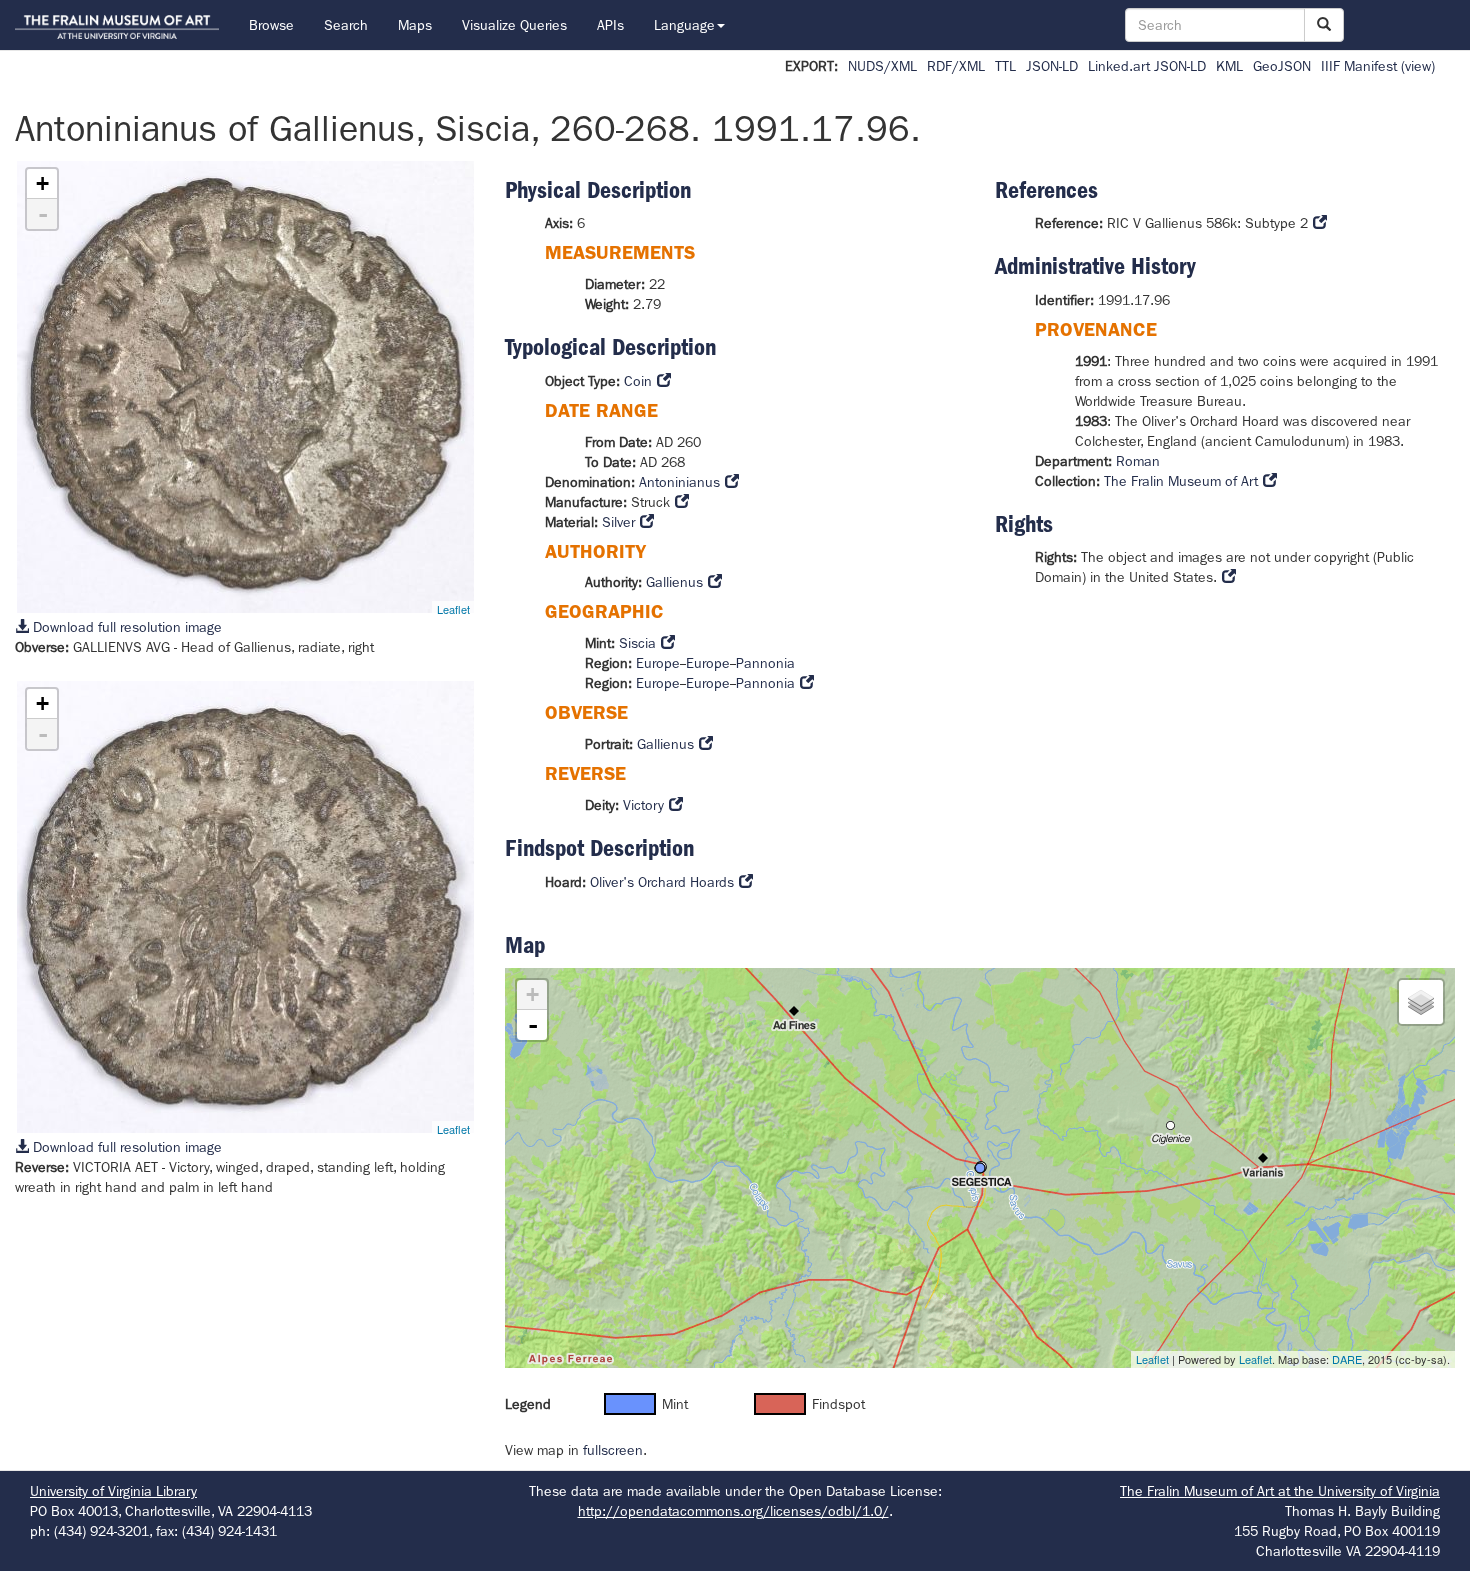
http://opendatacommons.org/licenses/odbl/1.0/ (733, 1511)
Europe (658, 663)
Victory (643, 805)
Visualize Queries (514, 25)
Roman (1138, 461)
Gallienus (674, 582)
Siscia (637, 643)
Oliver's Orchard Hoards (662, 882)
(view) (1418, 66)
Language (684, 25)
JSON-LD (1052, 66)
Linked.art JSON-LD (1147, 66)
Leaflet (453, 609)
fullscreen (613, 1450)
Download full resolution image (125, 627)
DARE (1347, 1359)
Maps (415, 25)
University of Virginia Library (113, 1491)
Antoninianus (679, 482)
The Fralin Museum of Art (1181, 481)
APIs (610, 25)
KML (1229, 66)
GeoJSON (1282, 66)
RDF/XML (956, 66)
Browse (271, 25)
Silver (618, 522)
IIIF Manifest (1359, 66)
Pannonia (765, 663)
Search (346, 25)
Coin (638, 381)
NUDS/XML (882, 66)
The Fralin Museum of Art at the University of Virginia (1280, 1491)
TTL (1005, 66)
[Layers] (1421, 1002)
